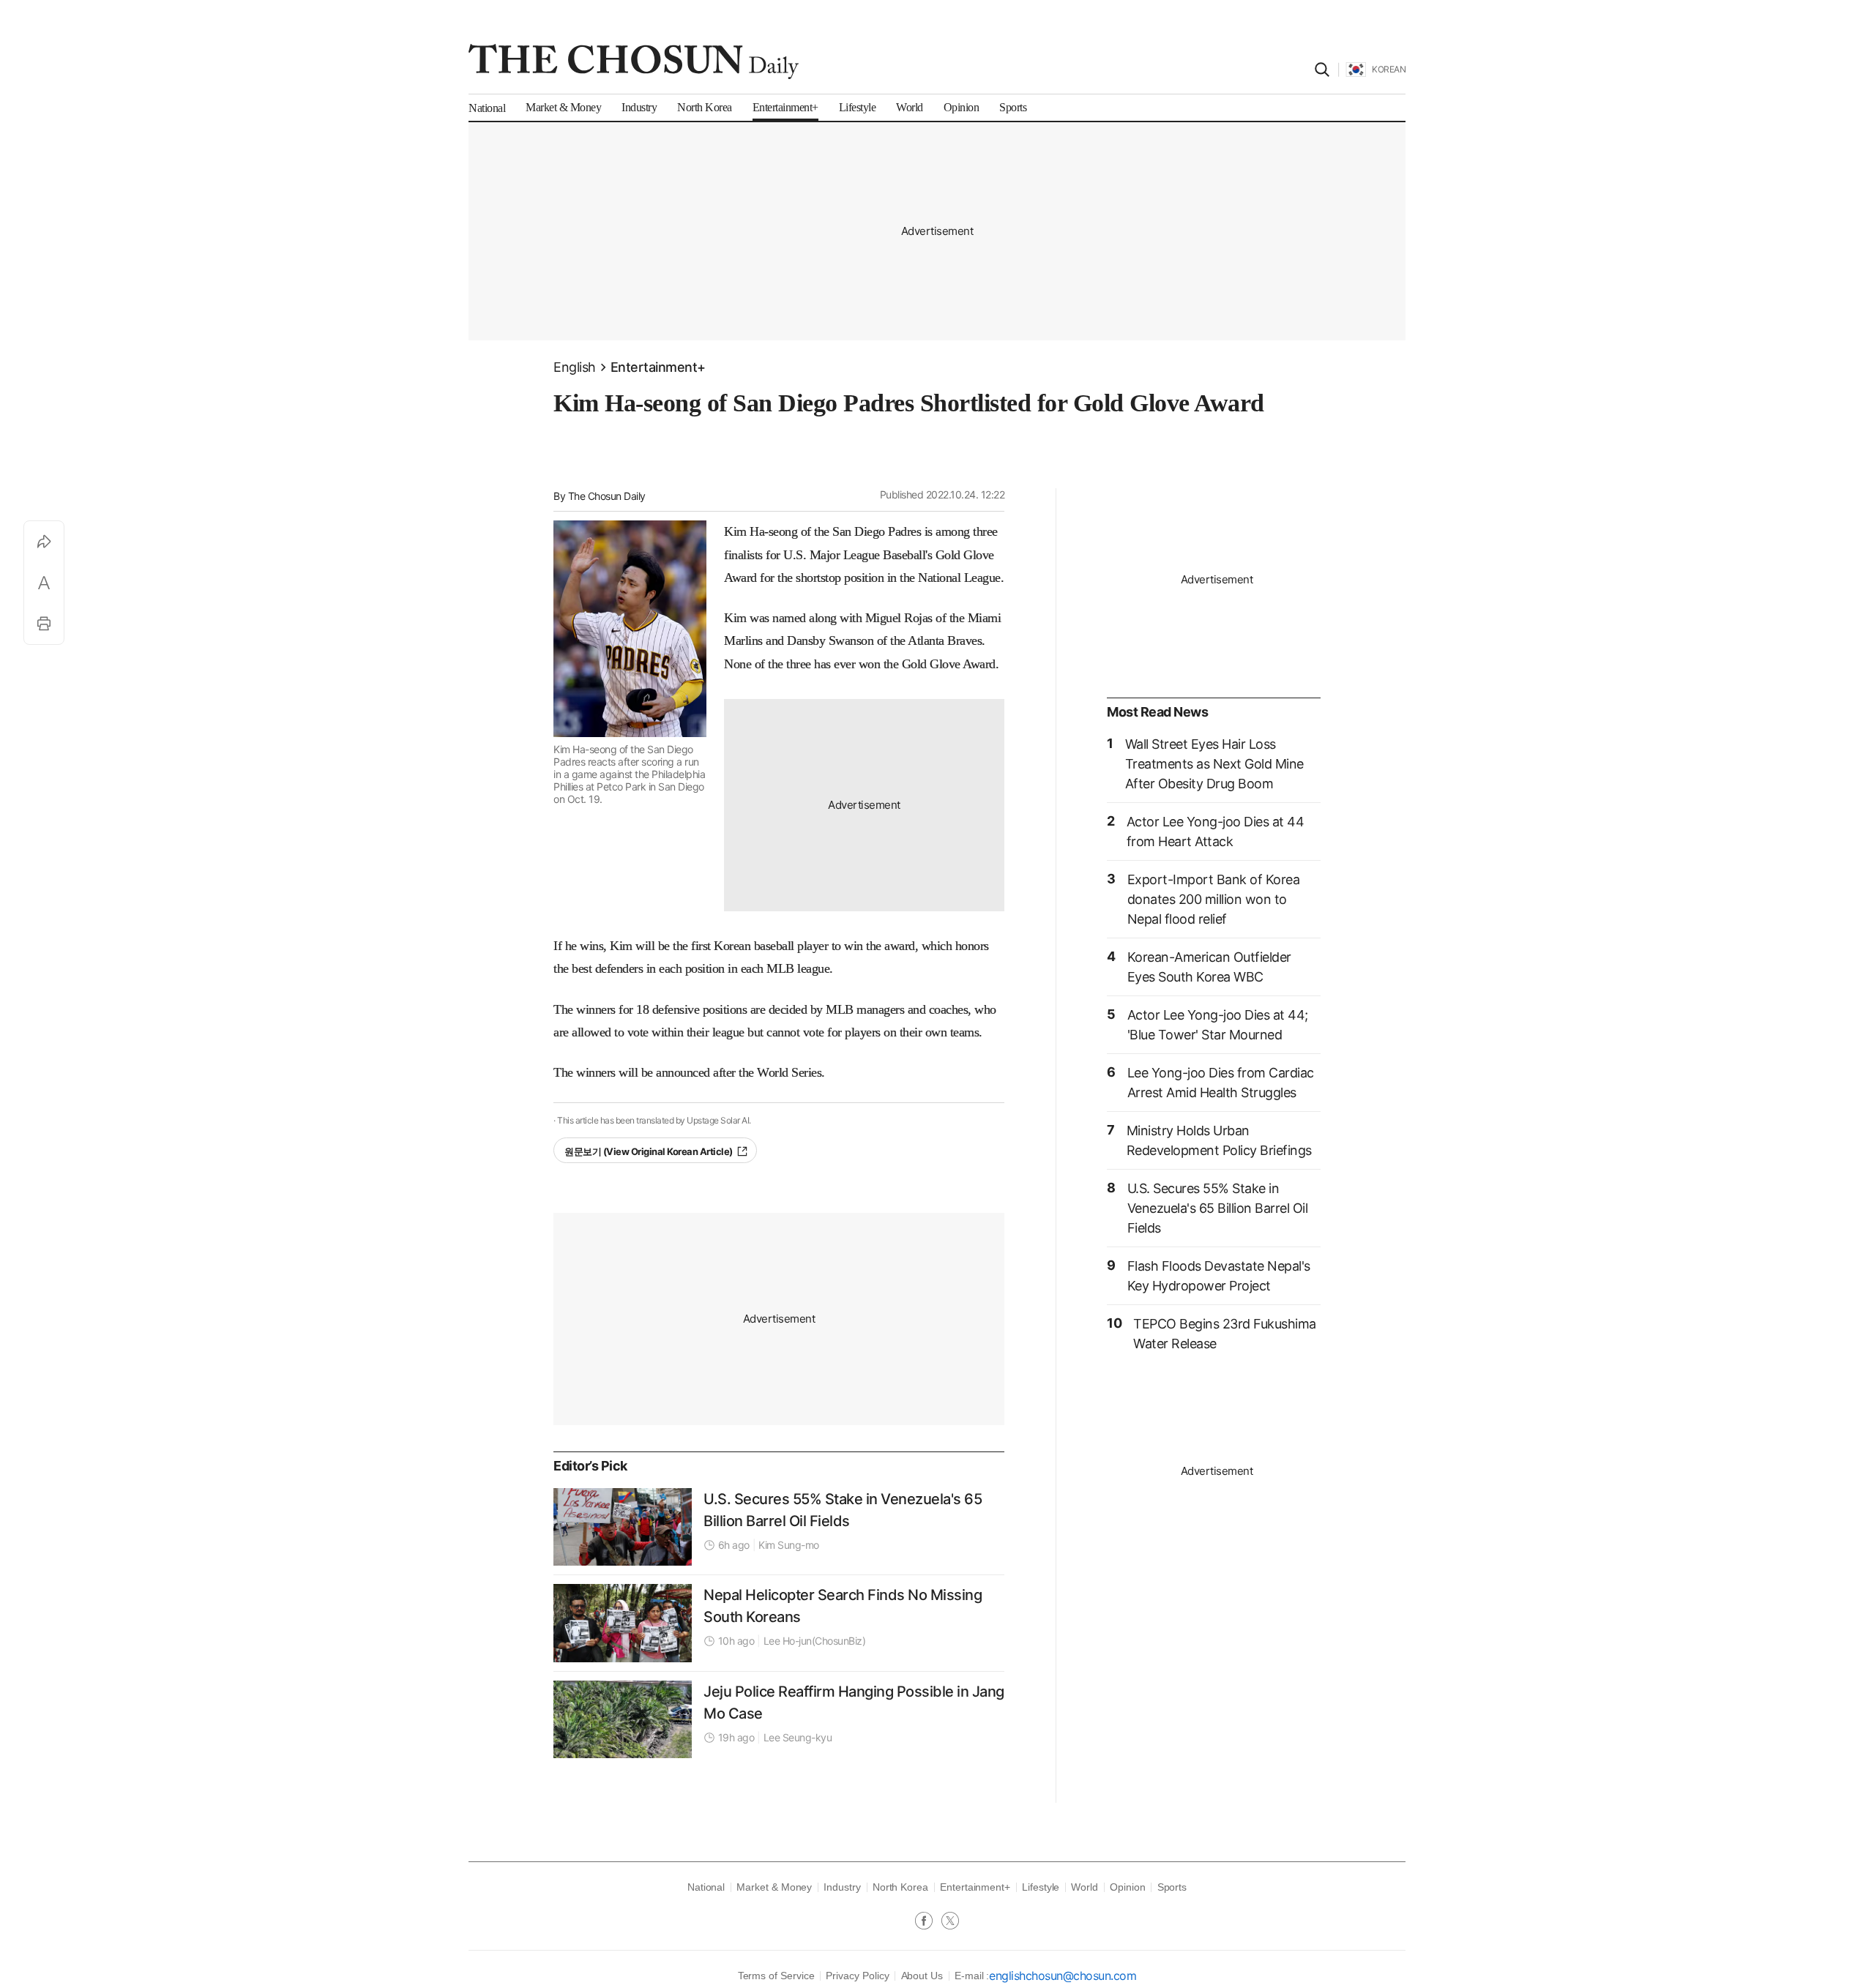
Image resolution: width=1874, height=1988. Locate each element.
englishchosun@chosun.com (1063, 1976)
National (706, 1887)
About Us (922, 1976)
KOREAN (1389, 69)
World (1085, 1887)
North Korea (900, 1887)
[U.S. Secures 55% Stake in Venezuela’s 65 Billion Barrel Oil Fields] (623, 1527)
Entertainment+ (658, 367)
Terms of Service (776, 1976)
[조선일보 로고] (634, 61)
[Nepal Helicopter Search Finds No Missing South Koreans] (623, 1623)
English (575, 367)
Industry (842, 1887)
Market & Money (774, 1887)
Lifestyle (1041, 1887)
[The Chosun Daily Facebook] (928, 1922)
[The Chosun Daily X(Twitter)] (950, 1922)
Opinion (1128, 1887)
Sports (1172, 1887)
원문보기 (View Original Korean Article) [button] (649, 1151)
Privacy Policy (857, 1976)
